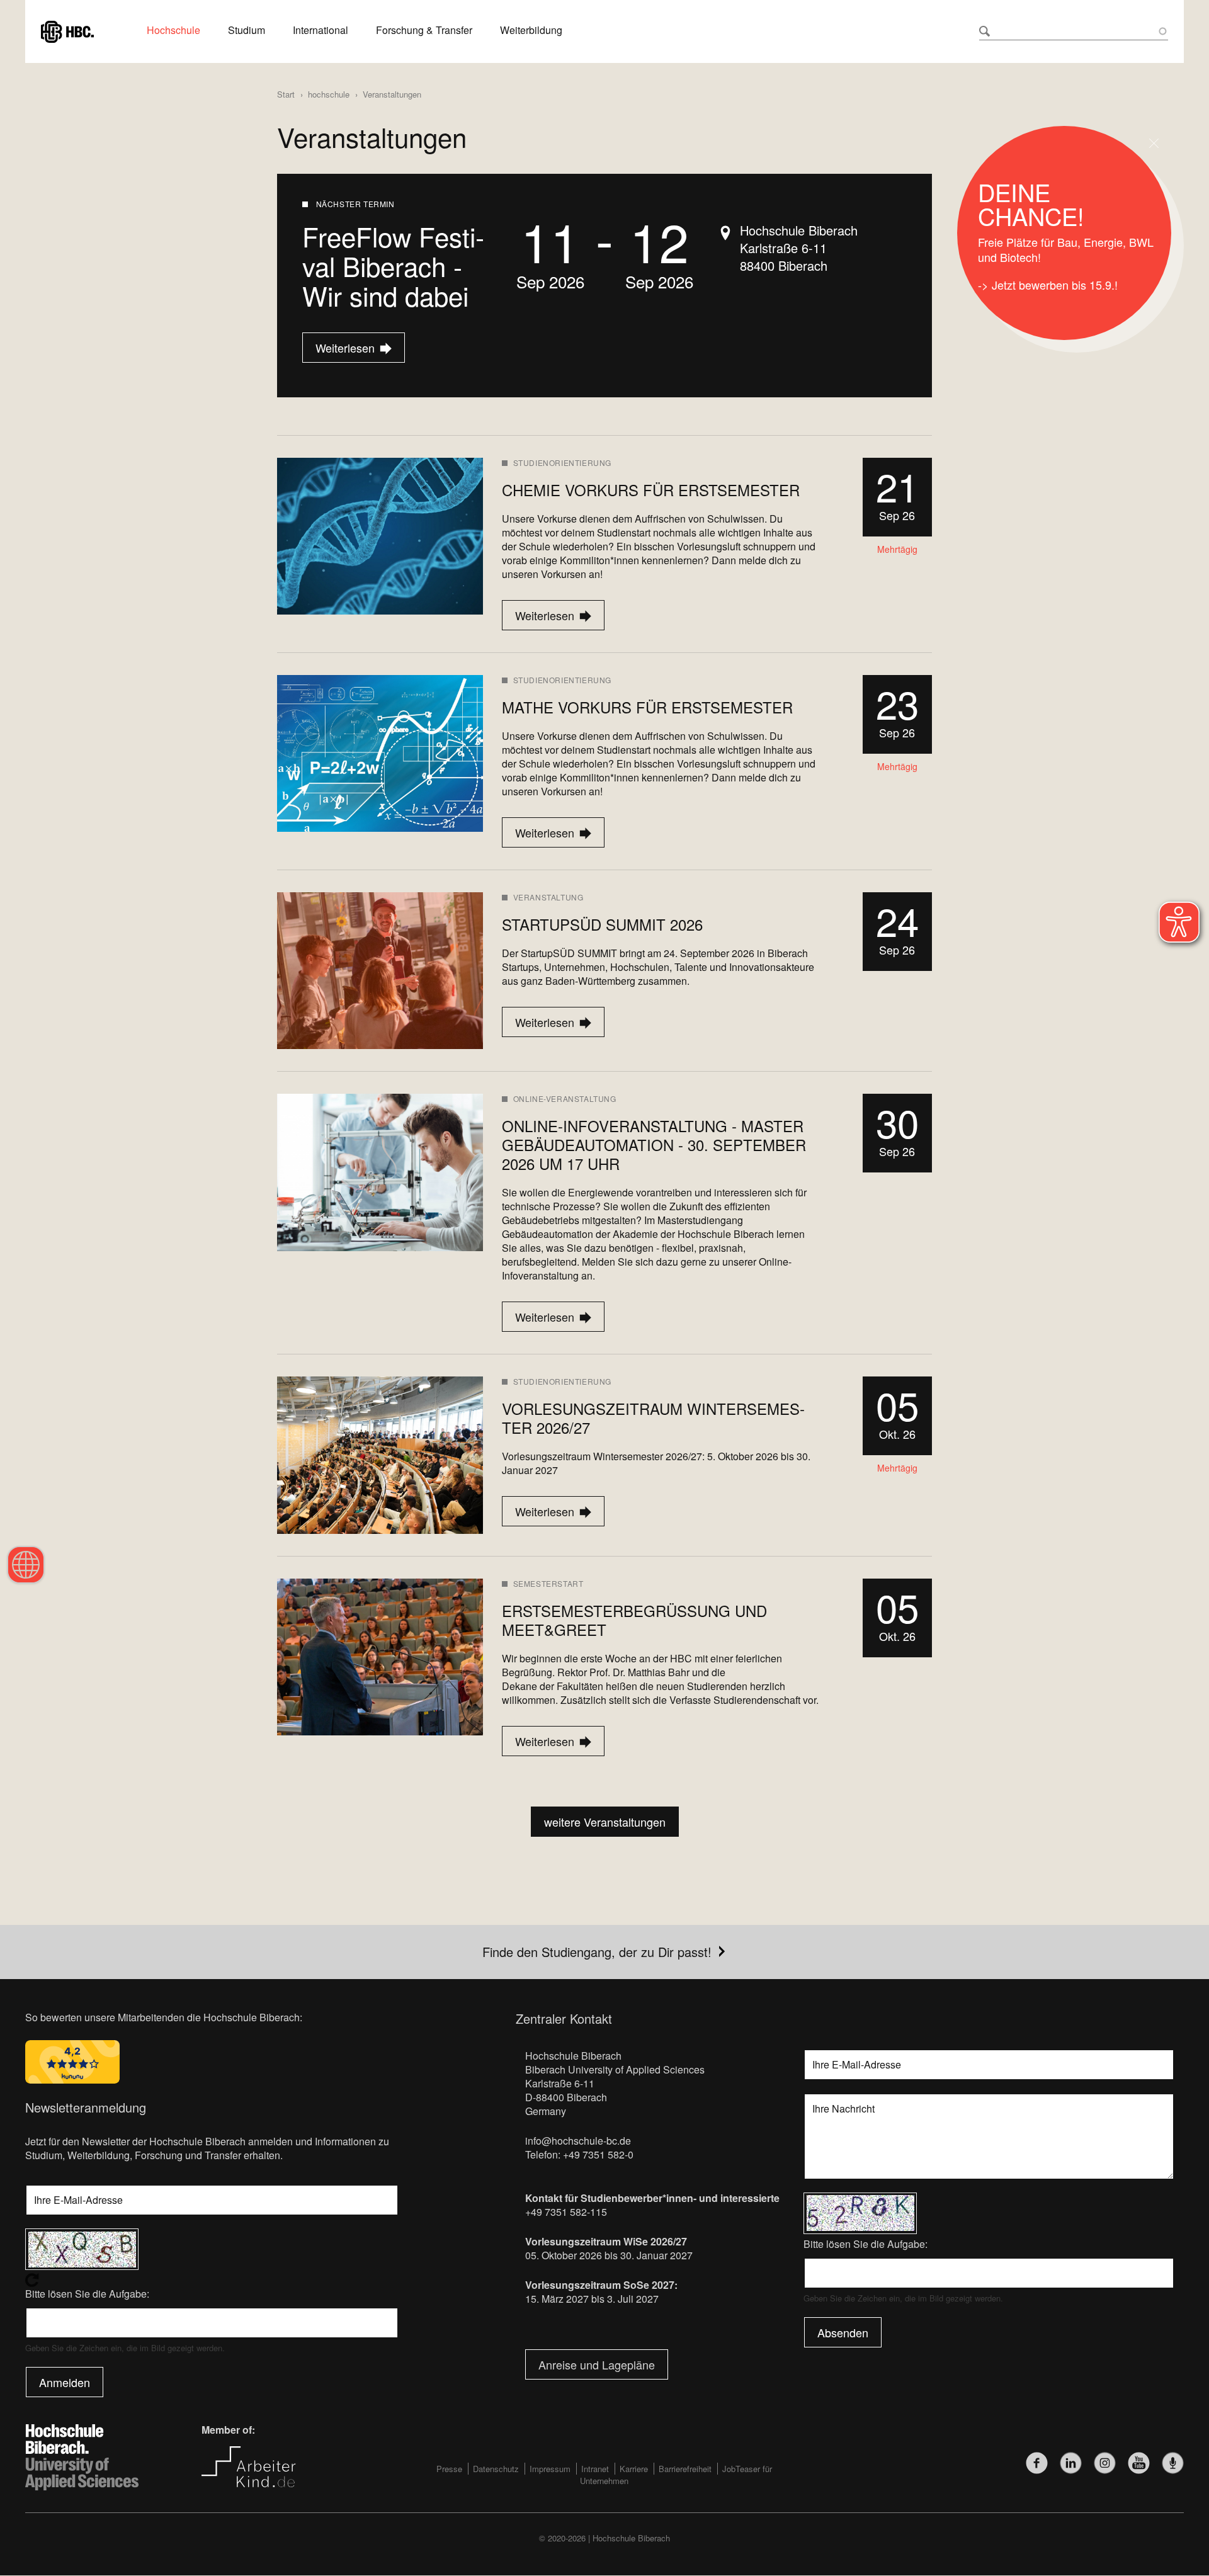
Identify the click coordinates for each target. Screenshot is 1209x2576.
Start (286, 94)
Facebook (1037, 2463)
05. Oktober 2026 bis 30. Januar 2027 (609, 2255)
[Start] (67, 30)
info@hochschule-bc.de (578, 2141)
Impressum (550, 2469)
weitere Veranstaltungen (605, 1822)
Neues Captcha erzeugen (212, 2280)
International (321, 30)
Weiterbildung (531, 30)
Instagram (1105, 2463)
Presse (449, 2469)
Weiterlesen (340, 348)
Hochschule (173, 30)
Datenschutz (496, 2469)
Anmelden (65, 2382)
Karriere (634, 2469)
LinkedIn (1071, 2463)
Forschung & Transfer (424, 30)
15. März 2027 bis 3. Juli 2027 (592, 2299)
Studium (247, 30)
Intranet (595, 2469)
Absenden (843, 2332)
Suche (985, 31)
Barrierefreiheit (685, 2469)
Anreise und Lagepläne (597, 2364)
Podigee (1173, 2463)
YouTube (1139, 2463)
